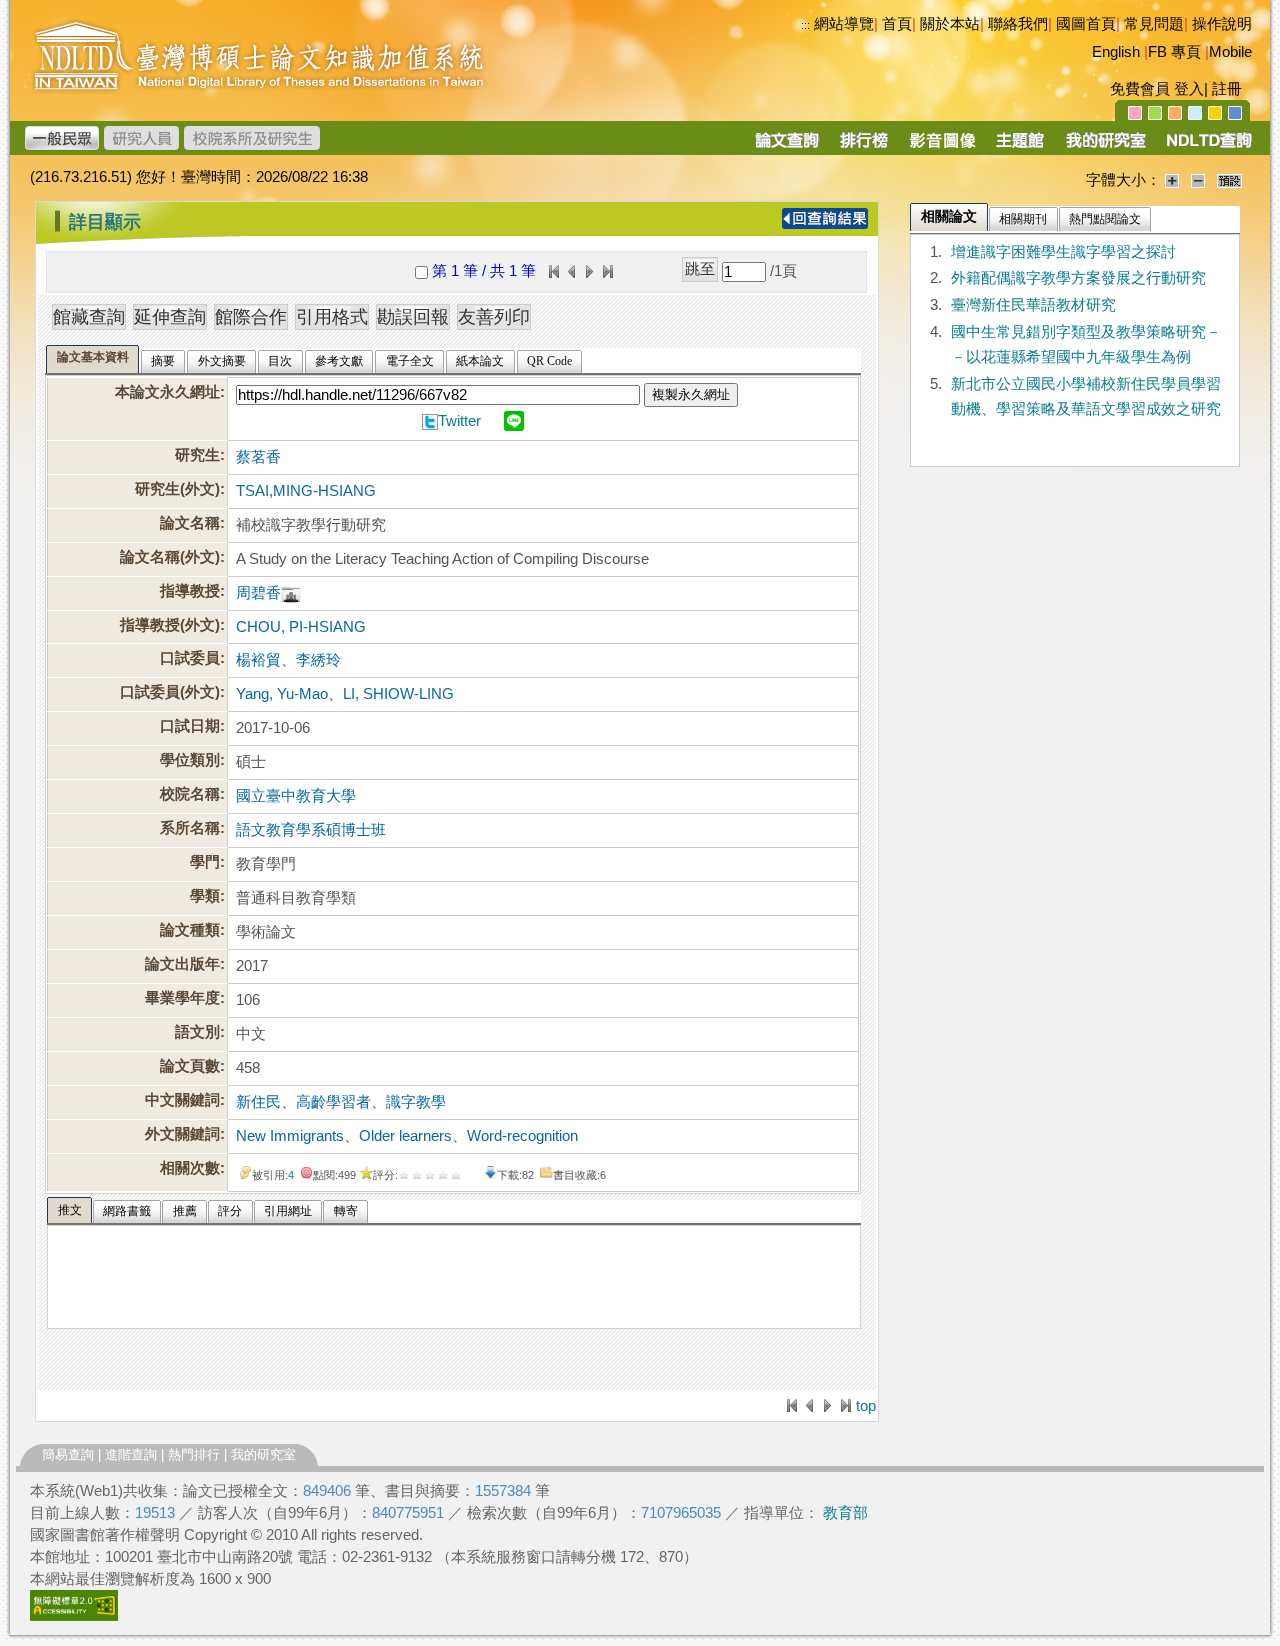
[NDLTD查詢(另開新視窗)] (1207, 147)
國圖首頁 (1086, 24)
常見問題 (1154, 24)
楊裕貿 (258, 660)
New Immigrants (290, 1136)
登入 (1189, 89)
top (866, 1406)
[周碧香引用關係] (291, 593)
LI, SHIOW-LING (398, 694)
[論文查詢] (786, 147)
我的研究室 (263, 1454)
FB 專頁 (1174, 52)
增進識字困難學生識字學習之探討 (1063, 252)
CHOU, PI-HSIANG (301, 627)
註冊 (1227, 89)
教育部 (845, 1513)
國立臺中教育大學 (296, 796)
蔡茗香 (258, 457)
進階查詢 (131, 1454)
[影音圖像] (942, 147)
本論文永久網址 (167, 392)
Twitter (459, 421)
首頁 (897, 24)
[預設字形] (1229, 180)
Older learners (405, 1136)
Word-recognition (522, 1136)
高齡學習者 (333, 1102)
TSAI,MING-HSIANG (306, 491)
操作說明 (1222, 24)
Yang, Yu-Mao (282, 694)
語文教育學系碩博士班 (311, 830)
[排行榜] (864, 147)
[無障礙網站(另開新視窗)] (74, 1616)
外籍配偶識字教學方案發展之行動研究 (1078, 278)
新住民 (258, 1102)
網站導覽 (844, 24)
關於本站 (950, 24)
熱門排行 (194, 1454)
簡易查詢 (68, 1454)
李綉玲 (318, 660)
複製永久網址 (691, 394)
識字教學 (416, 1102)
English (1116, 52)
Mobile (1230, 52)
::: (805, 25)
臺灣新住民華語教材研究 (1033, 305)
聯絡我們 (1018, 24)
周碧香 (258, 593)
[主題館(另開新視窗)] (1020, 147)
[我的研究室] (1105, 147)
